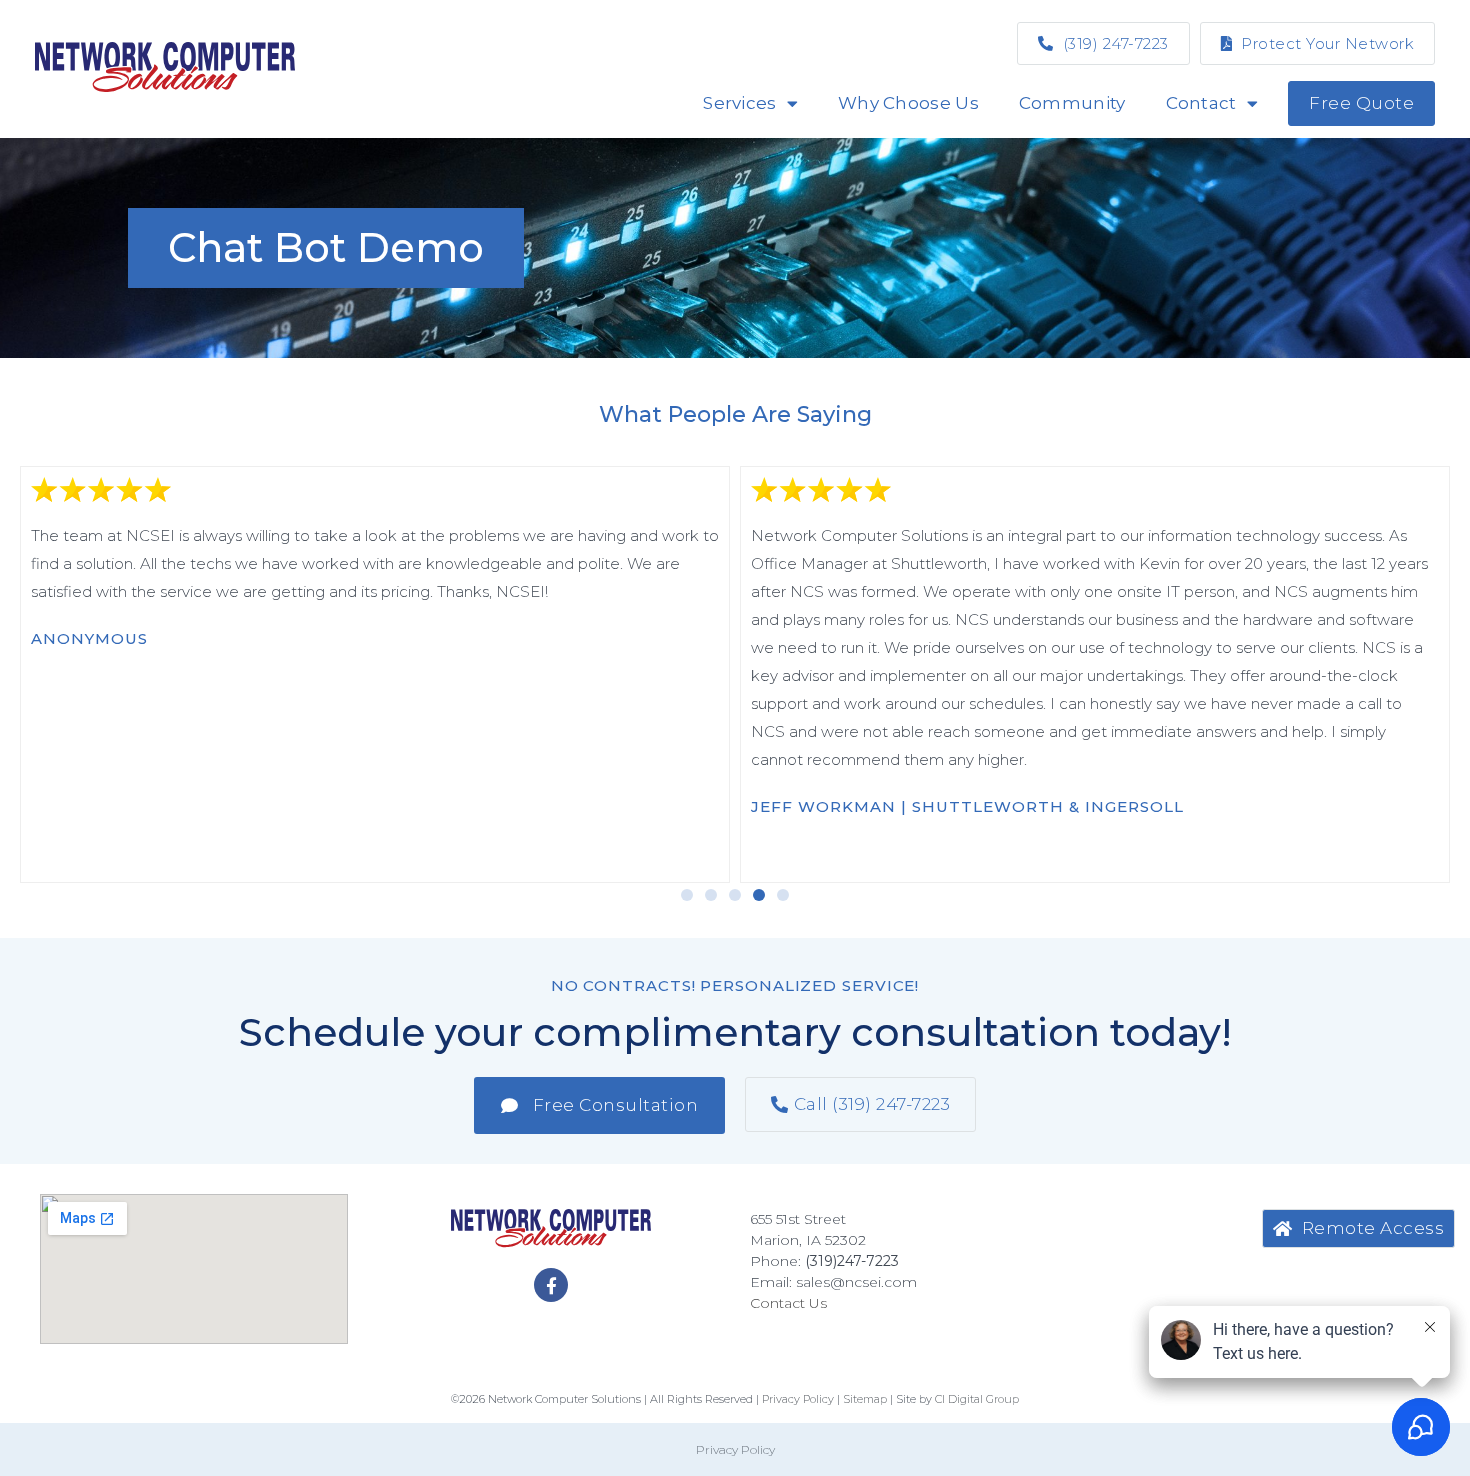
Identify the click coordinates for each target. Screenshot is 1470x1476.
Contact (1201, 103)
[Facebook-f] (551, 1285)
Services (739, 103)
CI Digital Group (977, 1399)
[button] (687, 895)
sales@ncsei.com (856, 1282)
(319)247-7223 (852, 1261)
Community (1072, 103)
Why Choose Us (908, 103)
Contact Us (788, 1303)
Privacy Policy (735, 1449)
